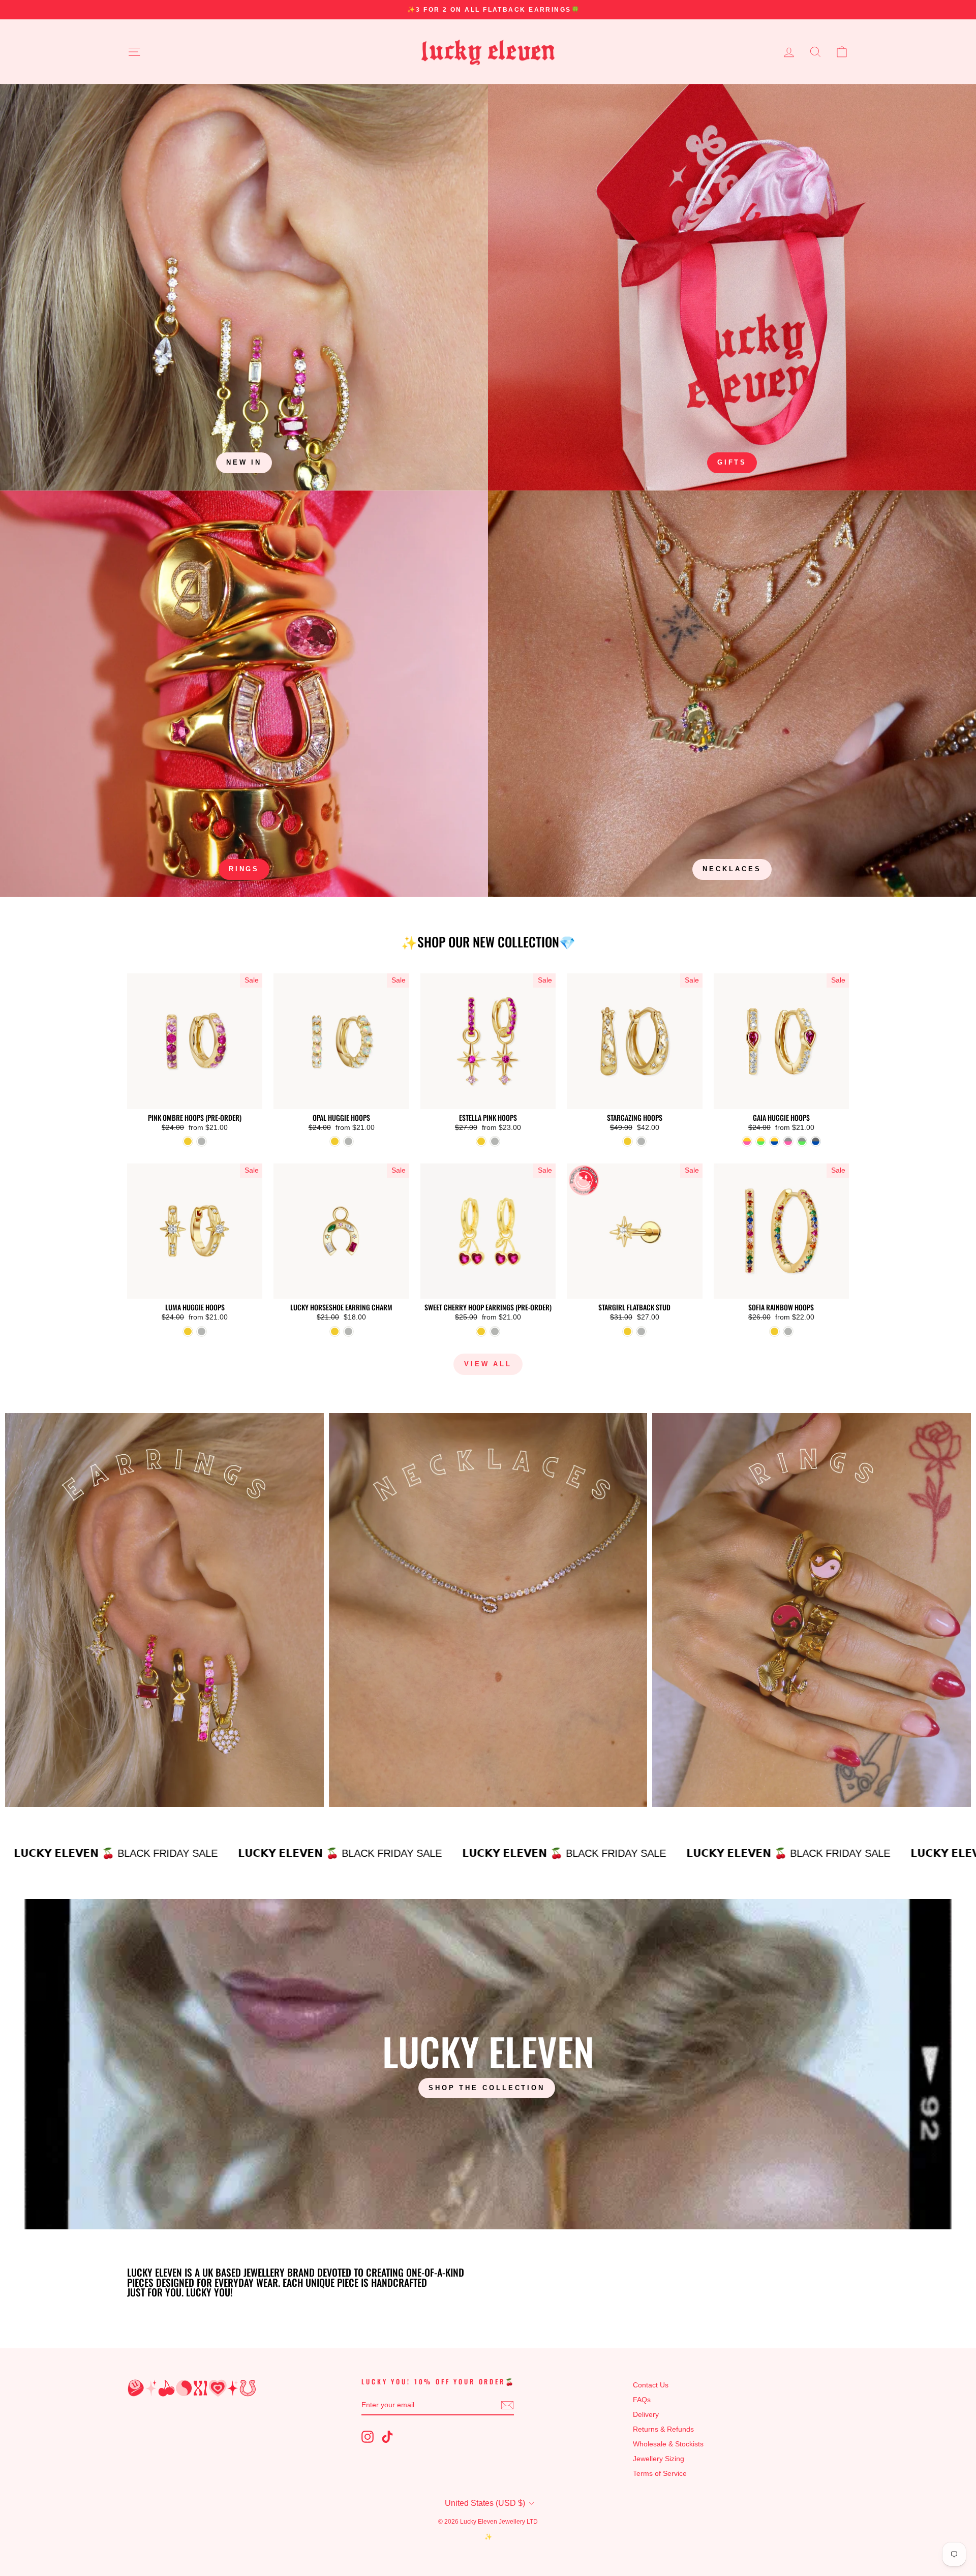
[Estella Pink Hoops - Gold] (481, 1141)
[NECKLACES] (732, 694)
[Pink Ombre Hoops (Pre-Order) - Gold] (188, 1141)
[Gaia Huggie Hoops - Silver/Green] (802, 1141)
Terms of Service (660, 2474)
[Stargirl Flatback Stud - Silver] (641, 1331)
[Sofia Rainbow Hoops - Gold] (774, 1331)
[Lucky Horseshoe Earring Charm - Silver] (348, 1331)
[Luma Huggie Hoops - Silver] (202, 1331)
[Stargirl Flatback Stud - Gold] (628, 1331)
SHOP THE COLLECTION (487, 2088)
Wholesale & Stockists (668, 2444)
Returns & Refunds (663, 2429)
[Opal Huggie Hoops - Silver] (348, 1141)
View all (488, 1364)
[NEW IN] (244, 287)
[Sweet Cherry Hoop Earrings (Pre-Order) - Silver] (495, 1331)
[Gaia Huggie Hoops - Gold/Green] (761, 1141)
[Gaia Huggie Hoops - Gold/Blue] (774, 1141)
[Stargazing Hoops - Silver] (641, 1141)
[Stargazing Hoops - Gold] (628, 1141)
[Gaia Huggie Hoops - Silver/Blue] (816, 1141)
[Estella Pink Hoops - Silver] (495, 1141)
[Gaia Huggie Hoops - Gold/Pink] (747, 1141)
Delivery (646, 2415)
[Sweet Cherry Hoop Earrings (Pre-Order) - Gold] (481, 1331)
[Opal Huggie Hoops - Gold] (335, 1141)
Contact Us (651, 2385)
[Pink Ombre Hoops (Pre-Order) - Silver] (202, 1141)
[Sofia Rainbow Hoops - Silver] (788, 1331)
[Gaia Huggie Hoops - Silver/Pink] (788, 1141)
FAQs (642, 2400)
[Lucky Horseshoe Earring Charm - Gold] (335, 1331)
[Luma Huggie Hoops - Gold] (188, 1331)
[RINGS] (244, 694)
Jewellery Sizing (659, 2459)
